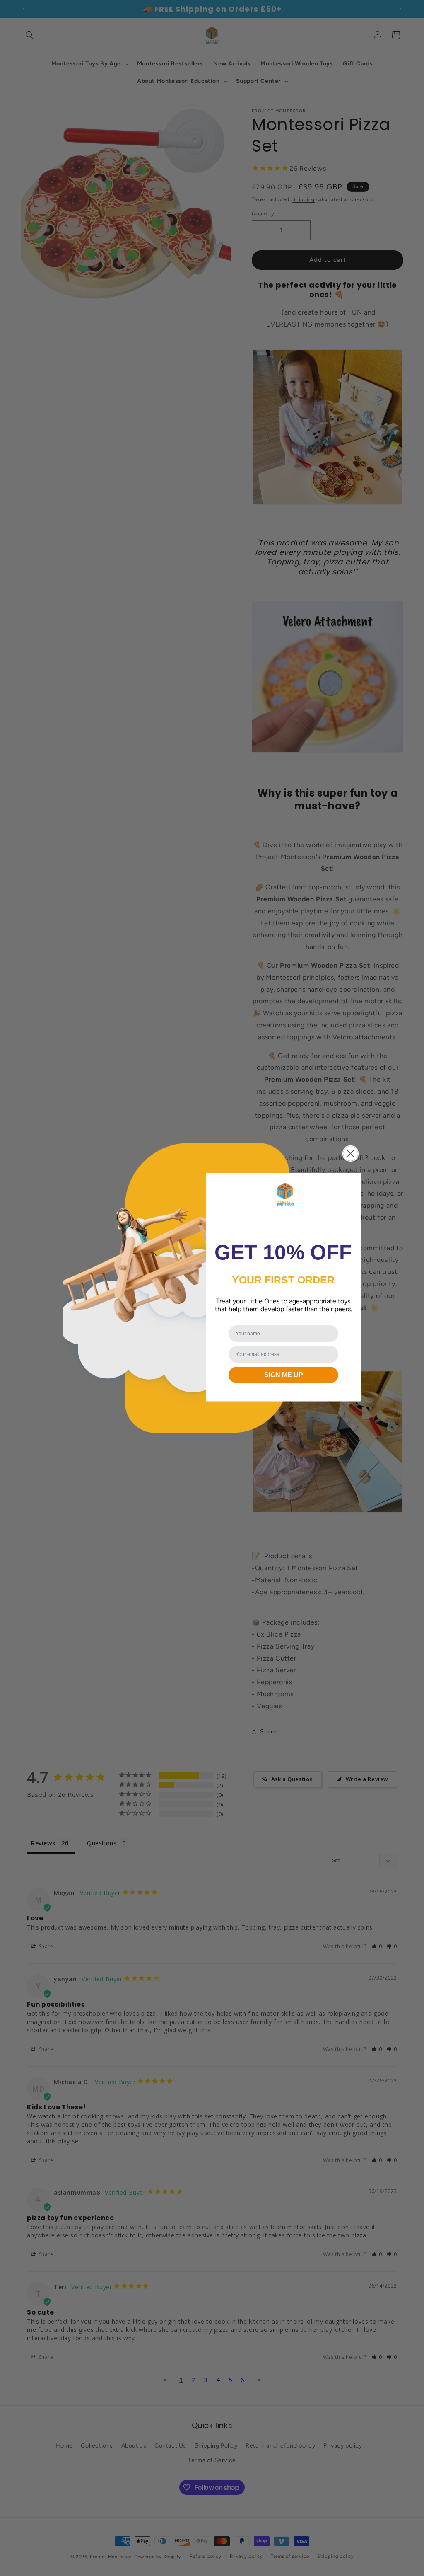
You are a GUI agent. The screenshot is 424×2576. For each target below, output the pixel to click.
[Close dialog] (351, 1154)
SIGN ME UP (284, 1375)
